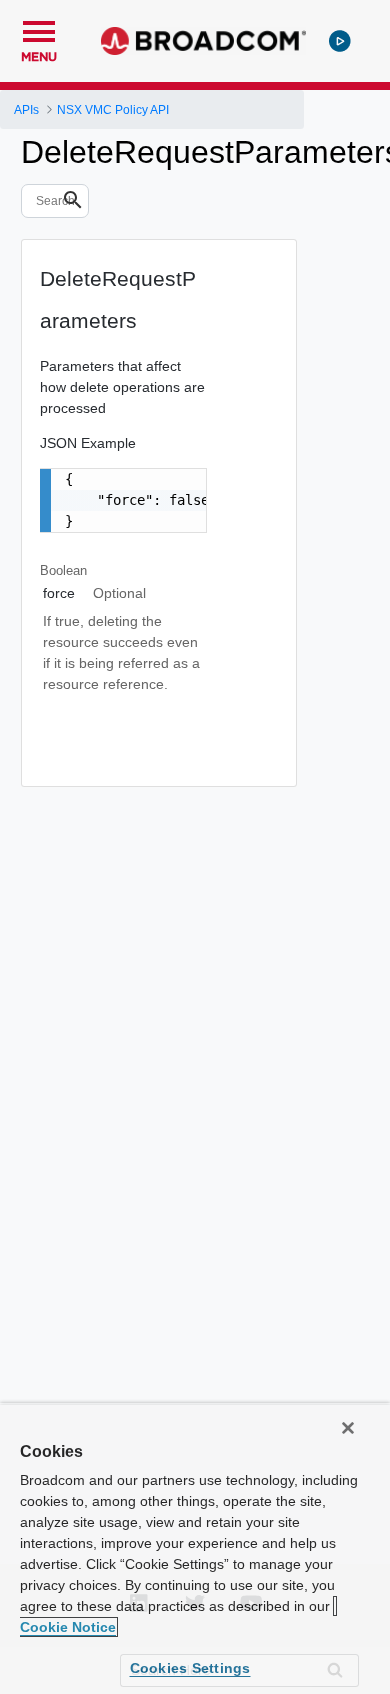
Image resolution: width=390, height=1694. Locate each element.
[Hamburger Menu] (39, 29)
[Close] (348, 1428)
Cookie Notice (68, 1627)
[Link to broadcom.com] (203, 41)
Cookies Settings (190, 1668)
